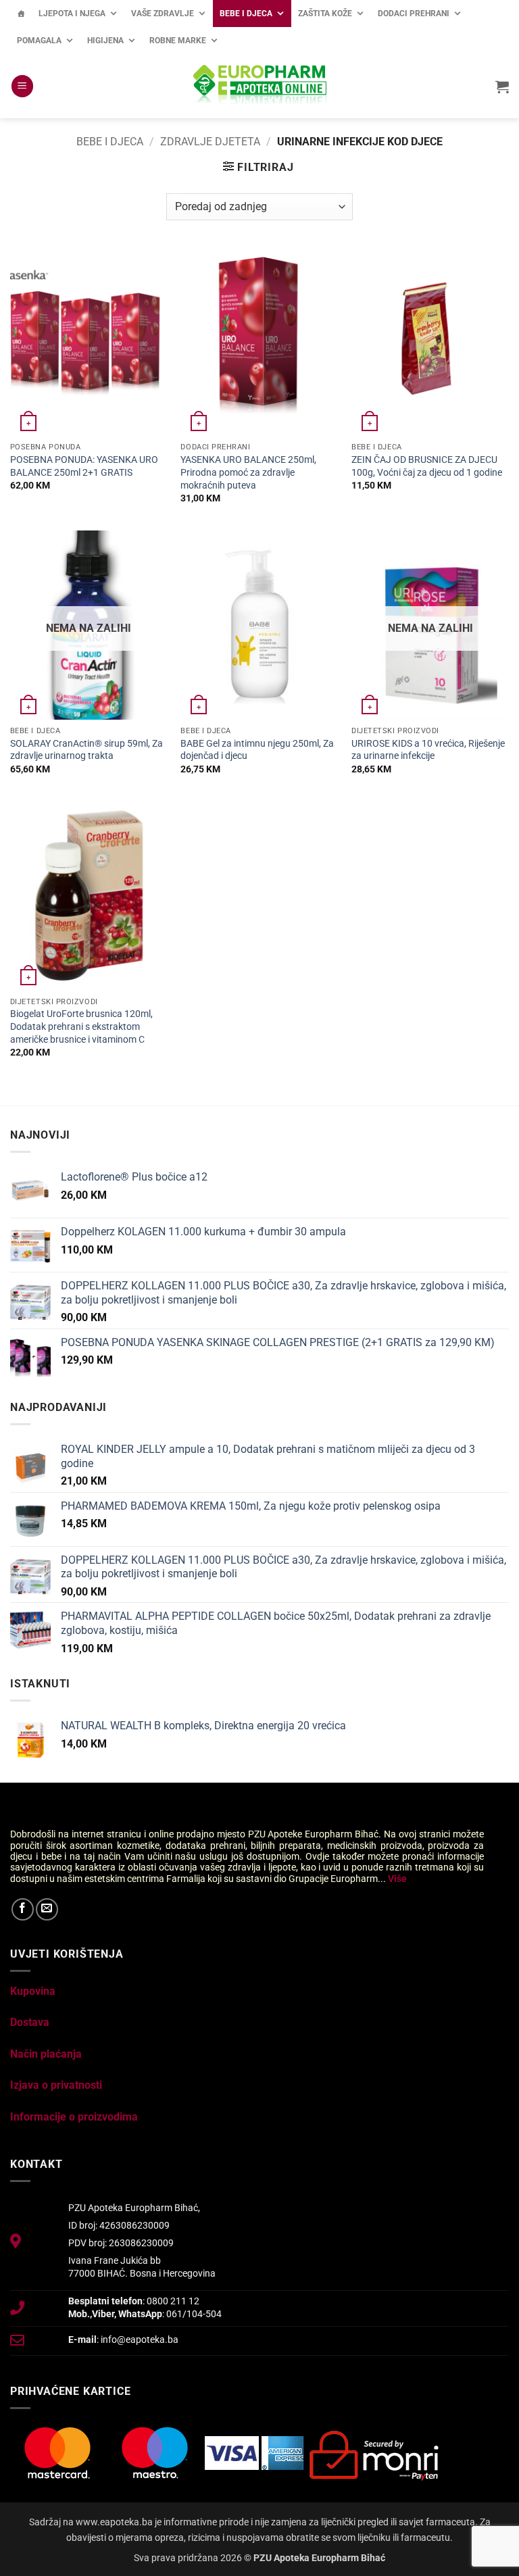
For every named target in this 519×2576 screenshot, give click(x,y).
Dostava (30, 2022)
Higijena (105, 41)
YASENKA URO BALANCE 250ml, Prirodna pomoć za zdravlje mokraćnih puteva (248, 472)
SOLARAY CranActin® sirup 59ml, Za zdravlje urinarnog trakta (86, 750)
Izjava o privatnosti (56, 2085)
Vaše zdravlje (163, 14)
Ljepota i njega (72, 14)
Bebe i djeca (246, 14)
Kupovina (33, 1991)
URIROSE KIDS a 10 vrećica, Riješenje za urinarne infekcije (428, 750)
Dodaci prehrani (414, 14)
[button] (22, 86)
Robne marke (178, 41)
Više (397, 1879)
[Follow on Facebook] (23, 1909)
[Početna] (21, 14)
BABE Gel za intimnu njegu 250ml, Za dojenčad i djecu (257, 750)
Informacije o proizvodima (74, 2117)
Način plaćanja (46, 2054)
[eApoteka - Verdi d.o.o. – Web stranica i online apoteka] (259, 86)
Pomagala (39, 41)
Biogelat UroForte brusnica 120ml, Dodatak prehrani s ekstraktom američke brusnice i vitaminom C (81, 1026)
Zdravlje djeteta (210, 142)
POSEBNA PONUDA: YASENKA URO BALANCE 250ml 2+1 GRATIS (84, 466)
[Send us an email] (47, 1909)
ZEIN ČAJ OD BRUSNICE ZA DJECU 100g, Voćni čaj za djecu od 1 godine (427, 466)
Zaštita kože (325, 14)
